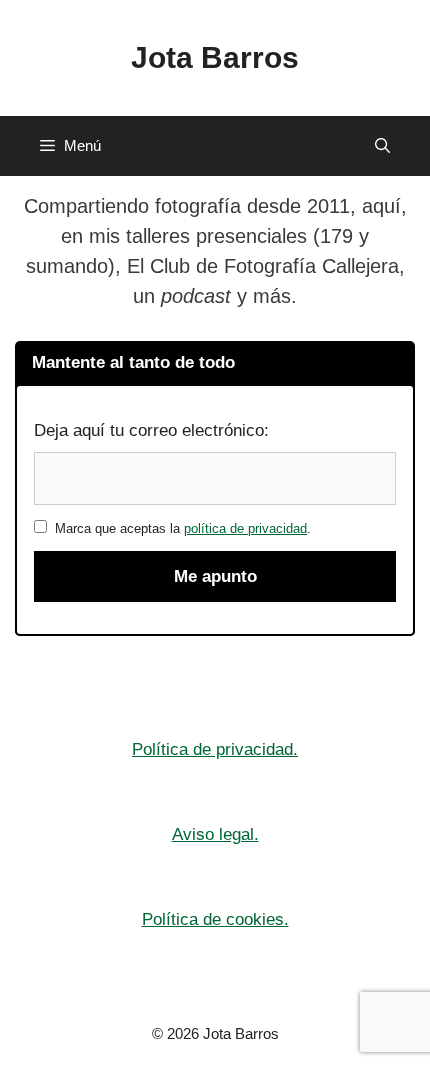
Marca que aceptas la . (179, 528)
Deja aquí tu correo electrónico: (151, 430)
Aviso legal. (215, 834)
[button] (382, 146)
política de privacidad (245, 528)
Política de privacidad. (215, 749)
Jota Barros (215, 57)
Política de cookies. (215, 919)
